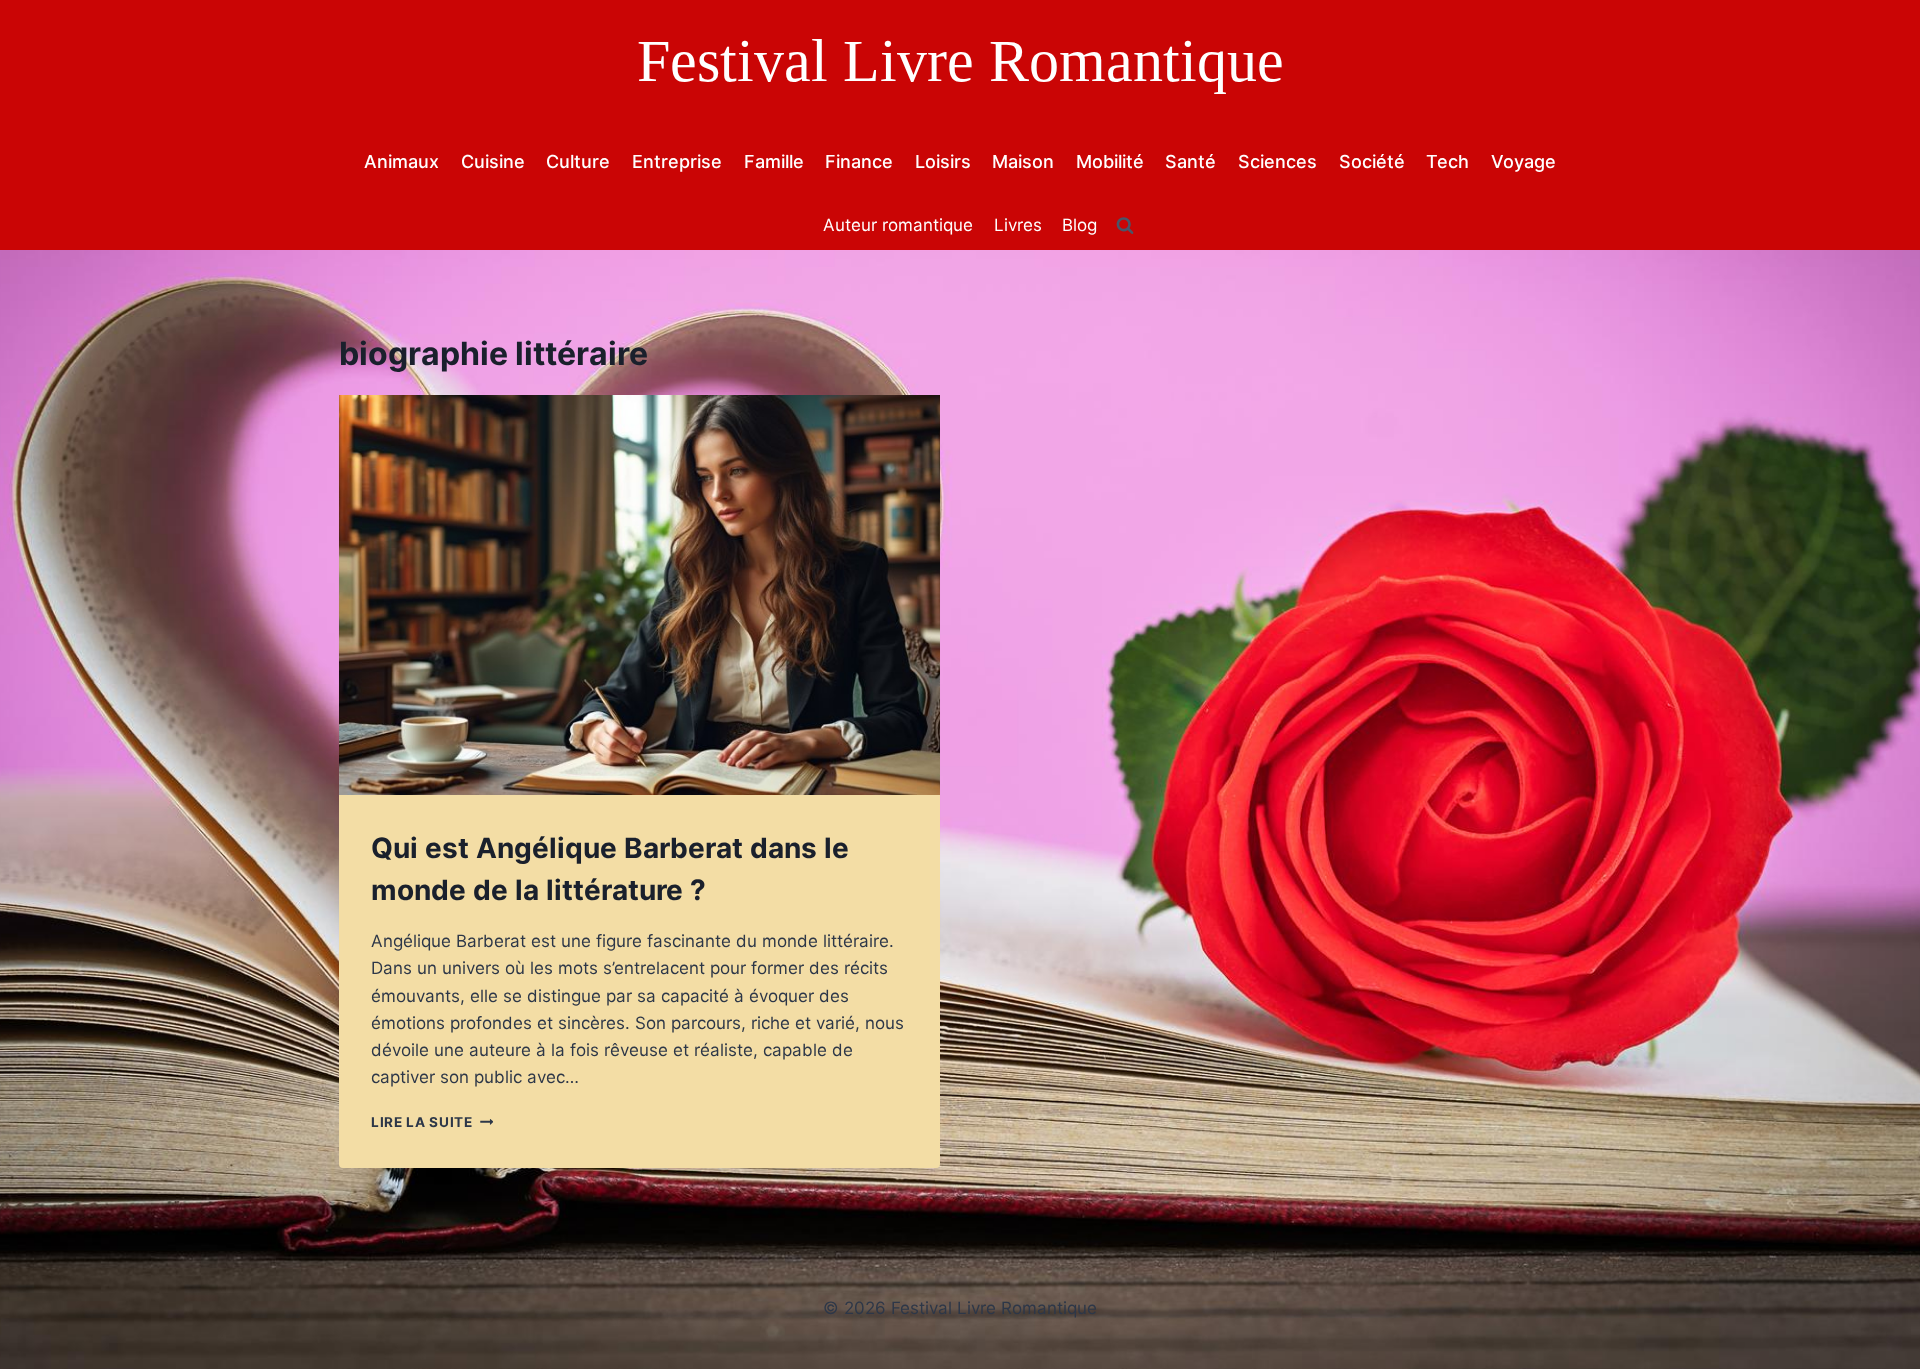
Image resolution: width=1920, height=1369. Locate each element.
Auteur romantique (898, 225)
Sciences (1277, 161)
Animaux (401, 161)
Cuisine (493, 161)
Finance (859, 161)
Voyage (1523, 161)
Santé (1190, 161)
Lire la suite (432, 1122)
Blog (1079, 225)
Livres (1018, 225)
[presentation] (639, 595)
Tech (1447, 161)
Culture (578, 161)
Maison (1023, 161)
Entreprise (677, 161)
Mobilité (1110, 161)
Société (1372, 161)
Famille (774, 161)
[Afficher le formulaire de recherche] (1125, 226)
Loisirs (943, 161)
